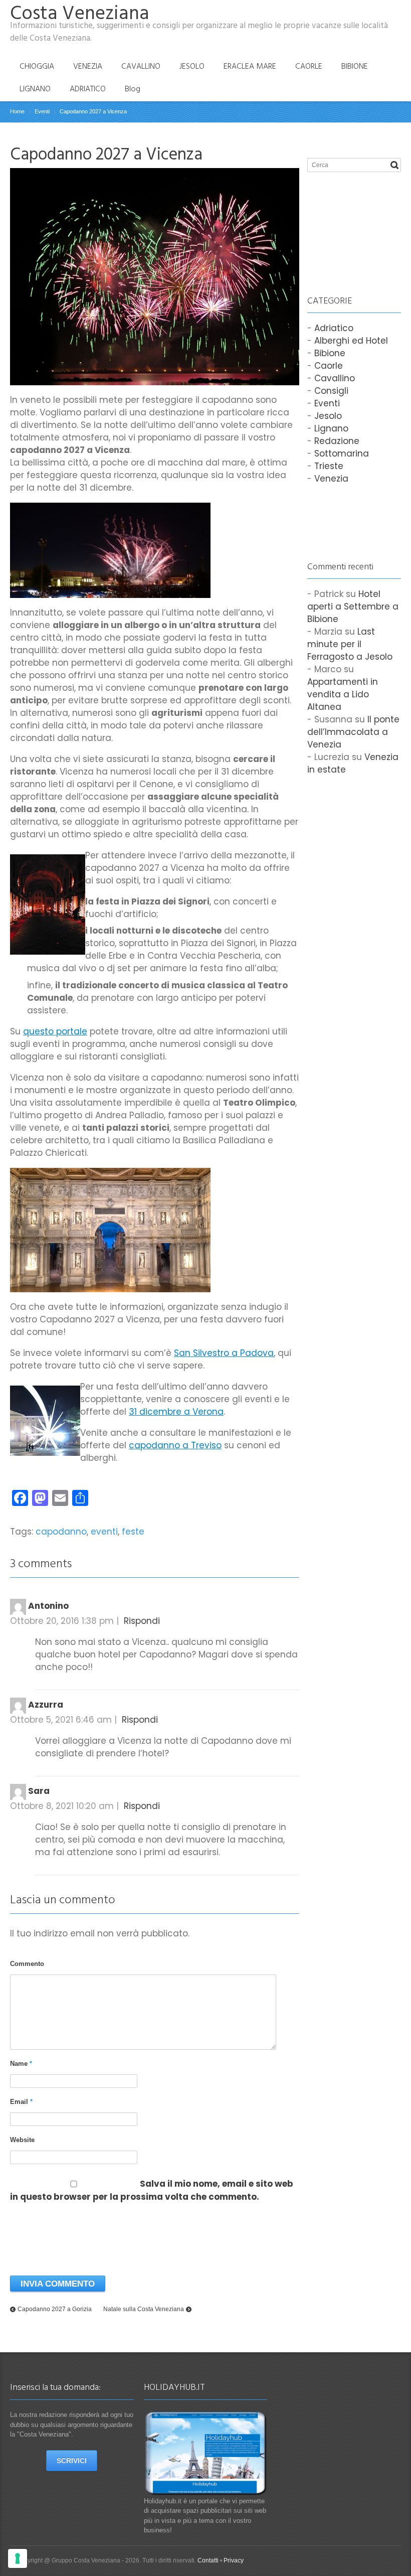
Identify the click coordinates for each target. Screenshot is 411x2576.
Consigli (331, 391)
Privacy (234, 2560)
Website (22, 2140)
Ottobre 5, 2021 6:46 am (61, 1720)
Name (21, 2064)
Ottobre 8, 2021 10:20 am (62, 1806)
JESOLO (192, 66)
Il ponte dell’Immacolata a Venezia (353, 732)
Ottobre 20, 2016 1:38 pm (62, 1621)
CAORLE (309, 66)
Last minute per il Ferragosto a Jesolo (350, 644)
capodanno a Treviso (175, 1445)
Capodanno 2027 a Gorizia (55, 2309)
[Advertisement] (357, 223)
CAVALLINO (141, 66)
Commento (27, 1964)
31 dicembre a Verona (176, 1412)
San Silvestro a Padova (224, 1353)
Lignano (331, 428)
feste (133, 1532)
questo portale (55, 1031)
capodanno (61, 1532)
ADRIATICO (88, 89)
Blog (133, 89)
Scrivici (72, 2461)
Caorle (329, 366)
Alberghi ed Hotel (351, 341)
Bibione (330, 353)
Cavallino (335, 378)
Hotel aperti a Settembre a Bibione (353, 607)
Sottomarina (342, 453)
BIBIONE (355, 66)
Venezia (331, 479)
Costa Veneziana (80, 13)
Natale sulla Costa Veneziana (144, 2309)
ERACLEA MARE (250, 66)
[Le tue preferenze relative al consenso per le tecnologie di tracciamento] (18, 2558)
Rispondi (142, 1621)
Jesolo (328, 416)
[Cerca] (394, 165)
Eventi (327, 403)
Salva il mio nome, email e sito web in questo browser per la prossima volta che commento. (152, 2190)
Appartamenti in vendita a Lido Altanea (343, 694)
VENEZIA (88, 66)
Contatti (208, 2560)
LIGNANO (35, 89)
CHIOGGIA (37, 66)
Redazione (337, 441)
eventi (104, 1532)
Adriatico (334, 328)
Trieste (329, 466)
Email (21, 2102)
